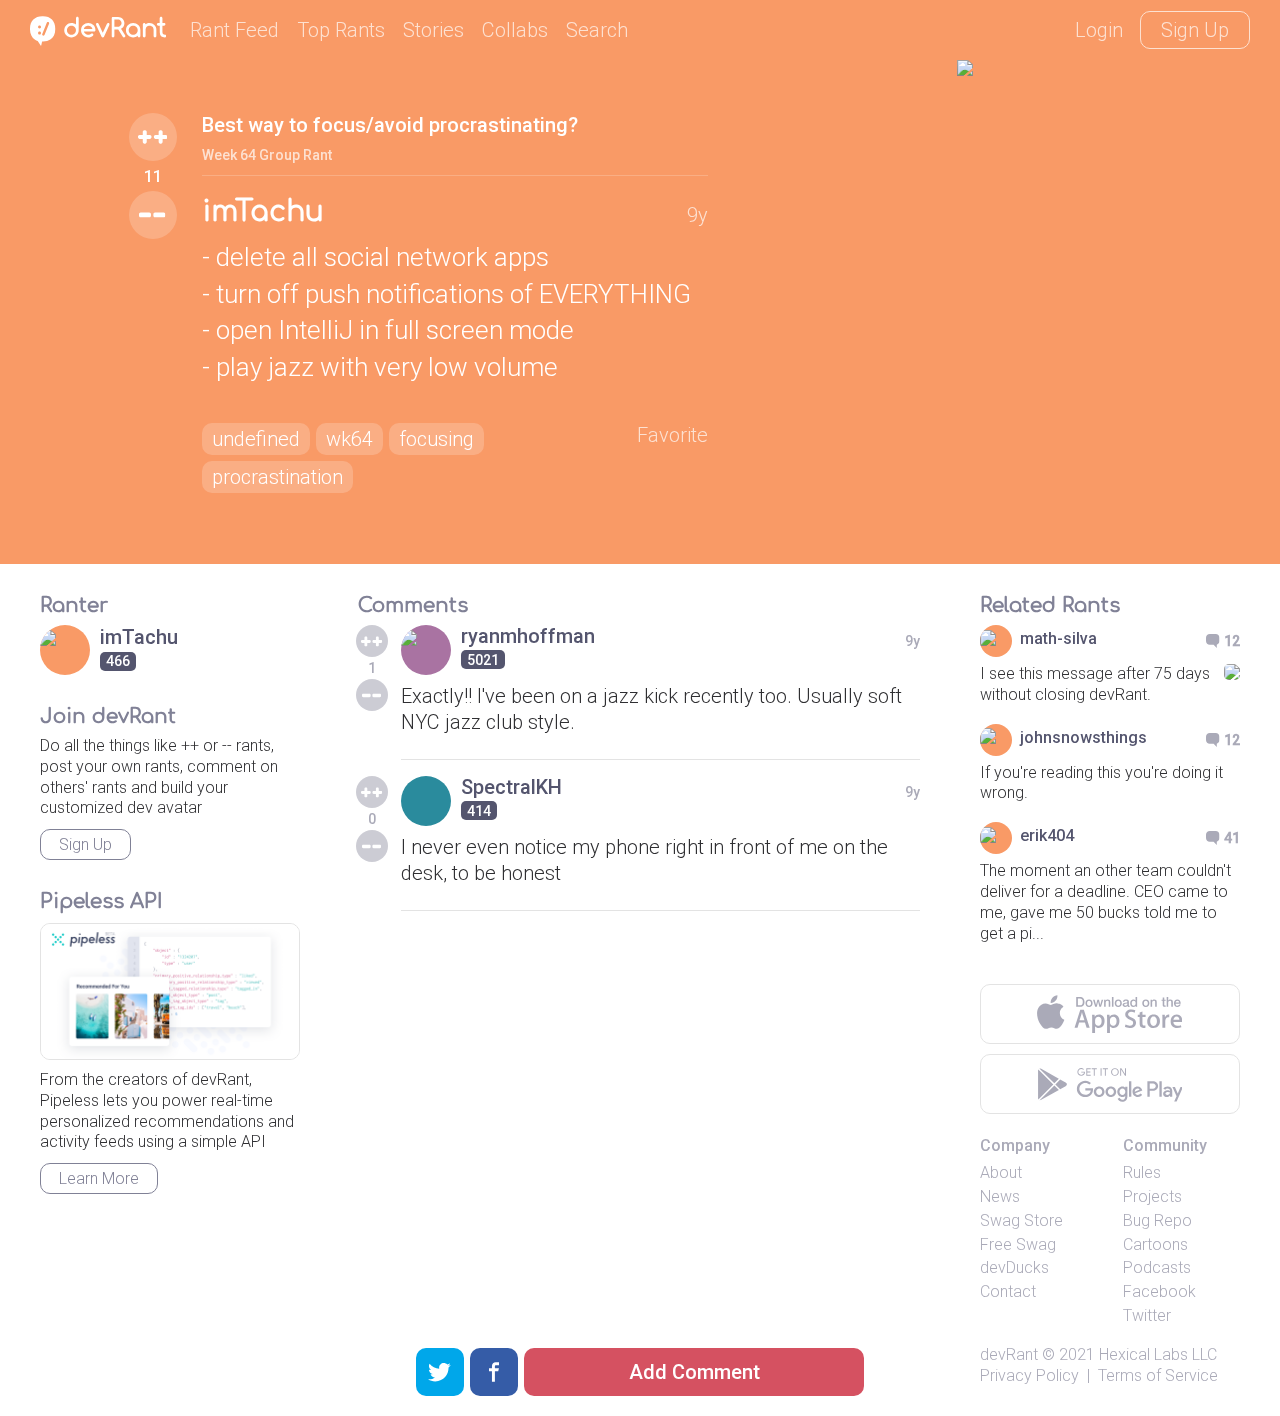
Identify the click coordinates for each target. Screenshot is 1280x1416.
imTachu (263, 212)
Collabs (515, 30)
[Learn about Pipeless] (170, 991)
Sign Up (1195, 30)
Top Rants (341, 30)
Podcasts (1157, 1267)
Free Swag (1018, 1244)
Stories (433, 30)
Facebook (1159, 1291)
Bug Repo (1157, 1220)
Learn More (99, 1178)
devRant (1009, 1354)
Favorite (672, 435)
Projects (1152, 1196)
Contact (1008, 1291)
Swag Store (1021, 1220)
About (1001, 1172)
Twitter (1147, 1315)
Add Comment (694, 1372)
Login (1099, 30)
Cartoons (1155, 1244)
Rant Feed (234, 30)
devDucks (1014, 1267)
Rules (1142, 1172)
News (1000, 1196)
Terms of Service (1158, 1375)
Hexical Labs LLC (1158, 1354)
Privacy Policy (1029, 1375)
